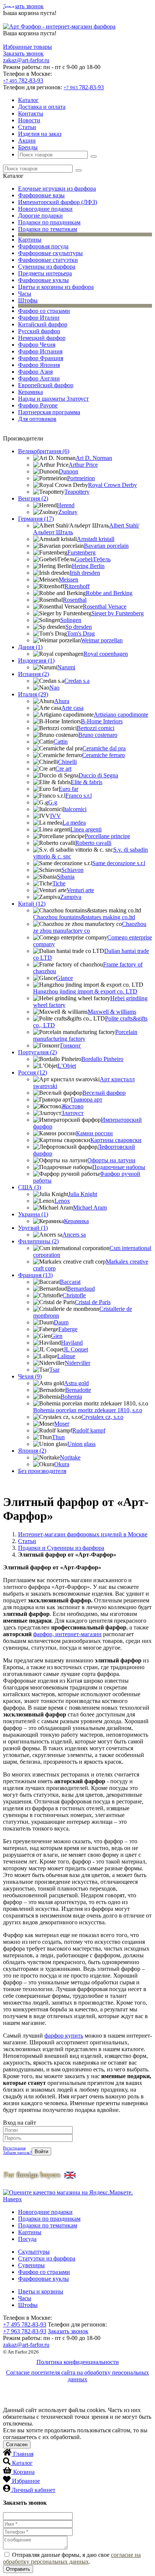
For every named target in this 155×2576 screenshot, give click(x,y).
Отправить (18, 2569)
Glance (65, 978)
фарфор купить (64, 2036)
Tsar (54, 1370)
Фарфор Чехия (37, 345)
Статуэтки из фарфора (47, 2258)
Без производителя (42, 1471)
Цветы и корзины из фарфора (56, 287)
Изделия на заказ (40, 134)
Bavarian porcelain (106, 546)
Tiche (59, 883)
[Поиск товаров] (94, 156)
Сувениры (31, 2265)
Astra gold (76, 1383)
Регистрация (14, 2148)
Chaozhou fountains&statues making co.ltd (84, 917)
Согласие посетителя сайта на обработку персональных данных (77, 2376)
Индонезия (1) (36, 661)
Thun (58, 1437)
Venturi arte (80, 890)
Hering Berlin (88, 566)
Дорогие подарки (40, 216)
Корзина (24, 2472)
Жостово (72, 1106)
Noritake (70, 1457)
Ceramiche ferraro (103, 755)
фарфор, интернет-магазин (67, 1634)
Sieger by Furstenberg (118, 613)
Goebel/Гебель (93, 559)
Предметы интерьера (45, 273)
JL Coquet (76, 1349)
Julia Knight (83, 1194)
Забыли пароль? (17, 2152)
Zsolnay (68, 512)
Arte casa (72, 708)
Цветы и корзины (41, 2291)
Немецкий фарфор (42, 338)
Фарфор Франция (41, 358)
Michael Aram (90, 1208)
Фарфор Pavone (38, 405)
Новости (29, 120)
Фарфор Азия (35, 372)
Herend (66, 505)
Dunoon (68, 471)
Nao (54, 688)
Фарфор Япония (39, 365)
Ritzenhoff (77, 586)
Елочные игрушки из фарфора (57, 189)
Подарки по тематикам (48, 229)
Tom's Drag (81, 633)
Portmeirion (81, 478)
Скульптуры (34, 2252)
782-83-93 (23, 80)
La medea (74, 823)
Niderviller (77, 1363)
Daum (61, 1322)
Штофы (28, 300)
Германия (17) (36, 519)
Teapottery (77, 492)
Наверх (12, 2199)
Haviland (72, 1343)
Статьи (27, 127)
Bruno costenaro (98, 735)
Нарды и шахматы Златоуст (53, 399)
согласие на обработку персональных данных (72, 2558)
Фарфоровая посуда (43, 246)
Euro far (68, 789)
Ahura (62, 701)
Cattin (61, 742)
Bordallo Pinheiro (102, 1059)
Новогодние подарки (45, 209)
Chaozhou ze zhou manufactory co (90, 927)
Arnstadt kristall (96, 539)
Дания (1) (30, 647)
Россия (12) (33, 1072)
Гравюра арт (87, 1099)
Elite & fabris (87, 782)
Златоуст (72, 1113)
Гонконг (71, 1045)
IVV (55, 816)
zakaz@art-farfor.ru (26, 60)
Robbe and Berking (109, 593)
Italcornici (75, 809)
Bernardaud (81, 1289)
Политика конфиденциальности (78, 2362)
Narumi (66, 667)
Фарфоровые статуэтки (48, 260)
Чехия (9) (30, 1376)
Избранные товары (27, 47)
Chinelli (67, 762)
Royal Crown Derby (112, 485)
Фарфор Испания (40, 351)
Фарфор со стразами (44, 311)
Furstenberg (81, 552)
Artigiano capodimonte (121, 715)
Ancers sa (74, 1235)
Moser (62, 1424)
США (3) (30, 1187)
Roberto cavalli (93, 843)
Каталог (28, 100)
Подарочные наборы (119, 1167)
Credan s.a (77, 681)
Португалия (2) (37, 1052)
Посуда (27, 2239)
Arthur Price (83, 465)
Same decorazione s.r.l (119, 863)
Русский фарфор (39, 331)
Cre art (63, 769)
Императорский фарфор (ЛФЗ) (58, 202)
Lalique (66, 1356)
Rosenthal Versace (105, 606)
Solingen (71, 620)
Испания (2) (33, 674)
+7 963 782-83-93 (25, 2331)
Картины (30, 240)
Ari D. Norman (94, 458)
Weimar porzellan (102, 640)
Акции (27, 141)
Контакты (31, 113)
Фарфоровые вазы (41, 195)
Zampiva (71, 897)
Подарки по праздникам (49, 222)
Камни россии (94, 1133)
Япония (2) (32, 1451)
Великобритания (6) (44, 451)
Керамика (30, 392)
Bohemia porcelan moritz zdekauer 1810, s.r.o (88, 1410)
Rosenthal (75, 600)
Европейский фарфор (46, 385)
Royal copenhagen (106, 654)
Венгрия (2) (33, 498)
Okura (62, 1464)
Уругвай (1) (33, 1228)
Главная (23, 2454)
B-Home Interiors (102, 721)
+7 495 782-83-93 (25, 2324)
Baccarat (70, 1282)
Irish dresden (85, 573)
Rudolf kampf (89, 1430)
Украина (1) (33, 1214)
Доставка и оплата (42, 107)
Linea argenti (86, 829)
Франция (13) (35, 1275)
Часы (25, 294)
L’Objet (67, 1066)
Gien (57, 1336)
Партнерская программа (49, 412)
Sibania (66, 877)
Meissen (68, 579)
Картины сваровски (116, 1140)
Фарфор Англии (39, 378)
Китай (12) (32, 904)
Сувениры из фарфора (47, 267)
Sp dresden (79, 627)
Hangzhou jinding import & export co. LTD (85, 991)
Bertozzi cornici (96, 728)
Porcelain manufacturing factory (85, 1035)
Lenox (62, 1201)
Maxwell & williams (112, 1012)
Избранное (26, 2481)
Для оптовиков (37, 419)
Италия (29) (33, 694)
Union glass (81, 1444)
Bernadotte (78, 1390)
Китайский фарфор (43, 324)
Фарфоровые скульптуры (50, 253)
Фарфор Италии (39, 318)
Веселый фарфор (104, 1093)
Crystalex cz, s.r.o (102, 1417)
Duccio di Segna (98, 775)
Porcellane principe (107, 836)
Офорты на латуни (111, 1160)
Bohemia (71, 1397)
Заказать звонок (23, 6)
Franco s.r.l (79, 796)
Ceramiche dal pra (104, 748)
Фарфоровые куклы (43, 280)
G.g (53, 802)
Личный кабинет (33, 2490)
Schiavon (72, 870)
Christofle (74, 1295)
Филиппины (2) (38, 1241)
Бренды (28, 147)
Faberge (68, 1329)
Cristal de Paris (93, 1302)
